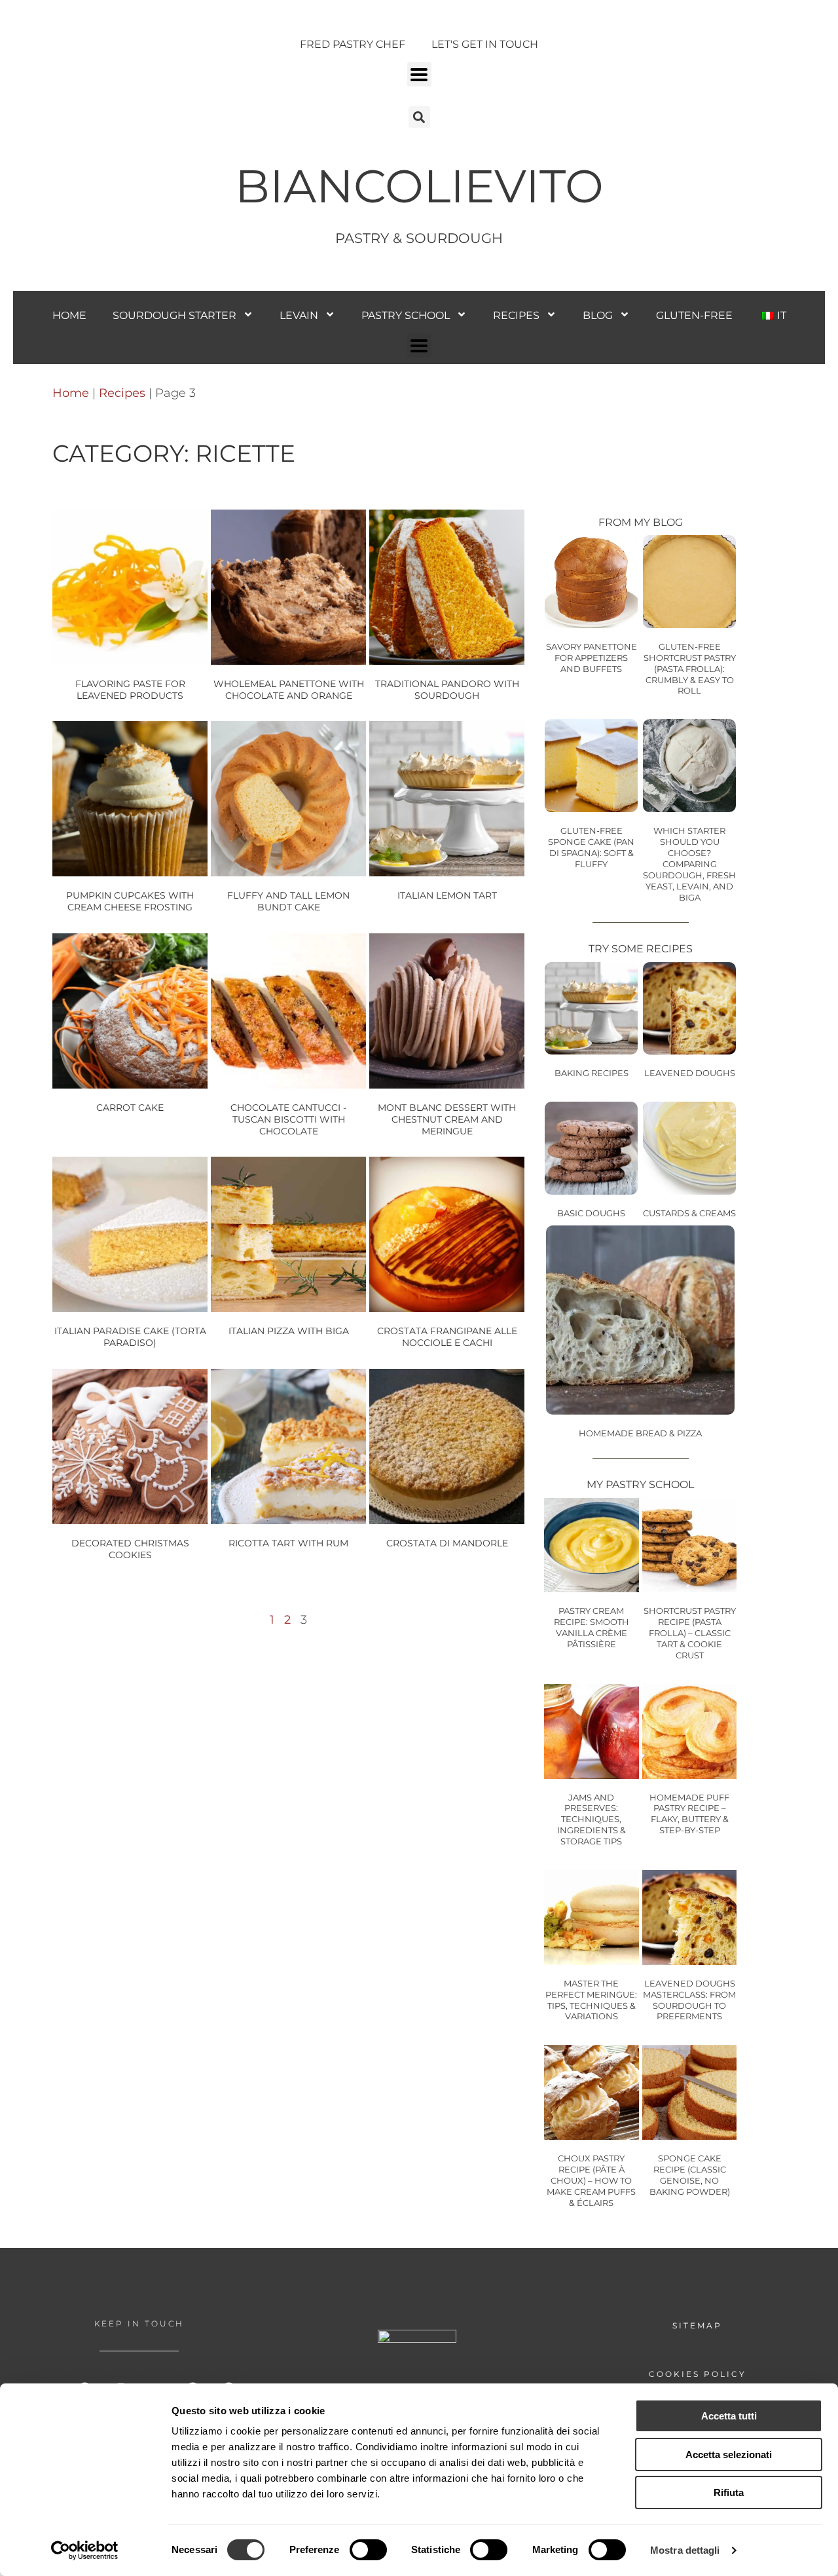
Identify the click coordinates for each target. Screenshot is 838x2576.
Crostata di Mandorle (447, 1543)
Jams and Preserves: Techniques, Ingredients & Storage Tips (592, 1820)
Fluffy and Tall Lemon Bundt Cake (288, 901)
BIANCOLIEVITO (419, 186)
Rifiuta (729, 2492)
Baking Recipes (592, 1073)
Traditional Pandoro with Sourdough (447, 690)
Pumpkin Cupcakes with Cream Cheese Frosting (130, 901)
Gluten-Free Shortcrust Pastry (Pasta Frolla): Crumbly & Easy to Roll (690, 669)
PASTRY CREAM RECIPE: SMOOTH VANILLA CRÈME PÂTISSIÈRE (592, 1627)
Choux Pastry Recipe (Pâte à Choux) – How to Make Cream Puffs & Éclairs (591, 2180)
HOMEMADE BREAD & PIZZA (640, 1433)
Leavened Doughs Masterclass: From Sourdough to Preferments (689, 2000)
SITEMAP (697, 2325)
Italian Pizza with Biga (289, 1331)
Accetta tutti (729, 2416)
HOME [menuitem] (69, 315)
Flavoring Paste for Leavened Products (130, 690)
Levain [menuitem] (299, 315)
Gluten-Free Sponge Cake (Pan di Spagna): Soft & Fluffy (591, 847)
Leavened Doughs (690, 1073)
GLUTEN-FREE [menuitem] (694, 315)
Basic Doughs (591, 1213)
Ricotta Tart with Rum (288, 1543)
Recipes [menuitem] (516, 315)
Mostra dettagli (685, 2550)
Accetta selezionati (729, 2455)
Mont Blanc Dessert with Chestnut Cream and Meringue (447, 1119)
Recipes (122, 393)
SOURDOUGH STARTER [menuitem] (174, 315)
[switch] (368, 2550)
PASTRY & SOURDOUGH (419, 238)
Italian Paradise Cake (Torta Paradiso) (130, 1337)
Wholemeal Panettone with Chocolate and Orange (289, 690)
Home (71, 393)
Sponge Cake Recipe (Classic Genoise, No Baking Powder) (690, 2175)
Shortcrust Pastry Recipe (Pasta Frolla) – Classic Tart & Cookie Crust (690, 1633)
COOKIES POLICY (698, 2374)
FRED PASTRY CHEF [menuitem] (353, 44)
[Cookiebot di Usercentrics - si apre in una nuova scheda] (85, 2550)
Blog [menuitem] (598, 315)
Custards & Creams (689, 1213)
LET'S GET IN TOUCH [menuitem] (485, 44)
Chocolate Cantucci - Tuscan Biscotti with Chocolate (288, 1119)
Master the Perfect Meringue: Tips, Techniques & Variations (591, 2000)
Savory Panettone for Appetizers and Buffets (592, 658)
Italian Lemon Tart (447, 895)
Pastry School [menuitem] (406, 315)
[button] (419, 74)
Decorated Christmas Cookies (130, 1549)
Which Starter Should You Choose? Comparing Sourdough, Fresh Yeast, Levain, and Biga (689, 864)
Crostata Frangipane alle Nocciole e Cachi (447, 1337)
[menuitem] (773, 315)
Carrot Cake (130, 1108)
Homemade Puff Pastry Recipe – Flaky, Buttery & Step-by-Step (689, 1814)
